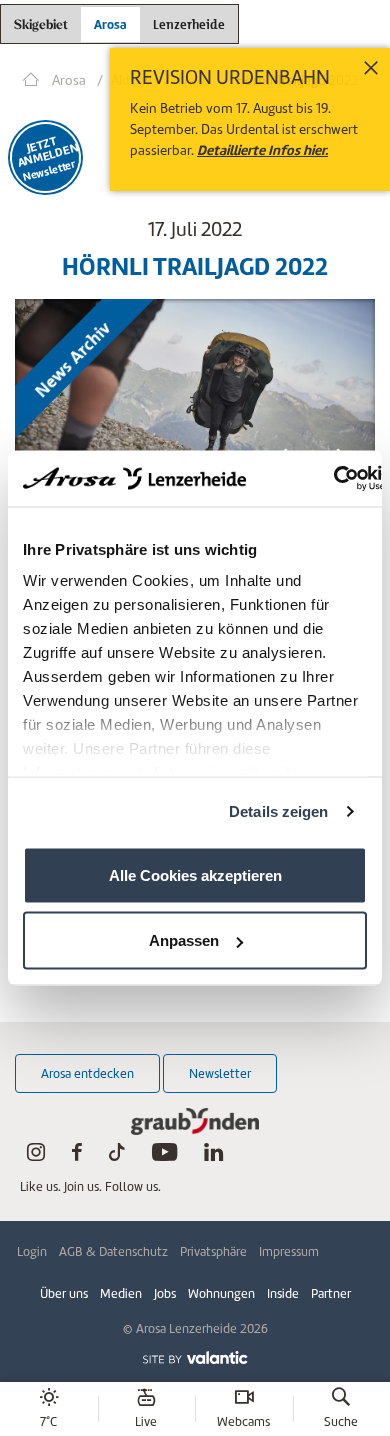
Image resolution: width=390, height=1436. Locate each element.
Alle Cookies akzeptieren (195, 874)
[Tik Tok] (117, 1156)
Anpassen (184, 940)
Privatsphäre (213, 1251)
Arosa (110, 24)
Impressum (289, 1251)
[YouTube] (164, 1156)
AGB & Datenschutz (113, 1251)
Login (32, 1251)
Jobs (165, 1293)
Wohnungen (221, 1293)
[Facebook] (77, 1156)
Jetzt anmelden (45, 151)
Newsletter (220, 1073)
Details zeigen (278, 811)
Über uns (64, 1293)
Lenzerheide (189, 22)
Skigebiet (41, 25)
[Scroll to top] (356, 1346)
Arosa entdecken (87, 1073)
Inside (283, 1293)
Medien (121, 1293)
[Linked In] (213, 1156)
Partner (331, 1293)
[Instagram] (36, 1156)
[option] (195, 397)
